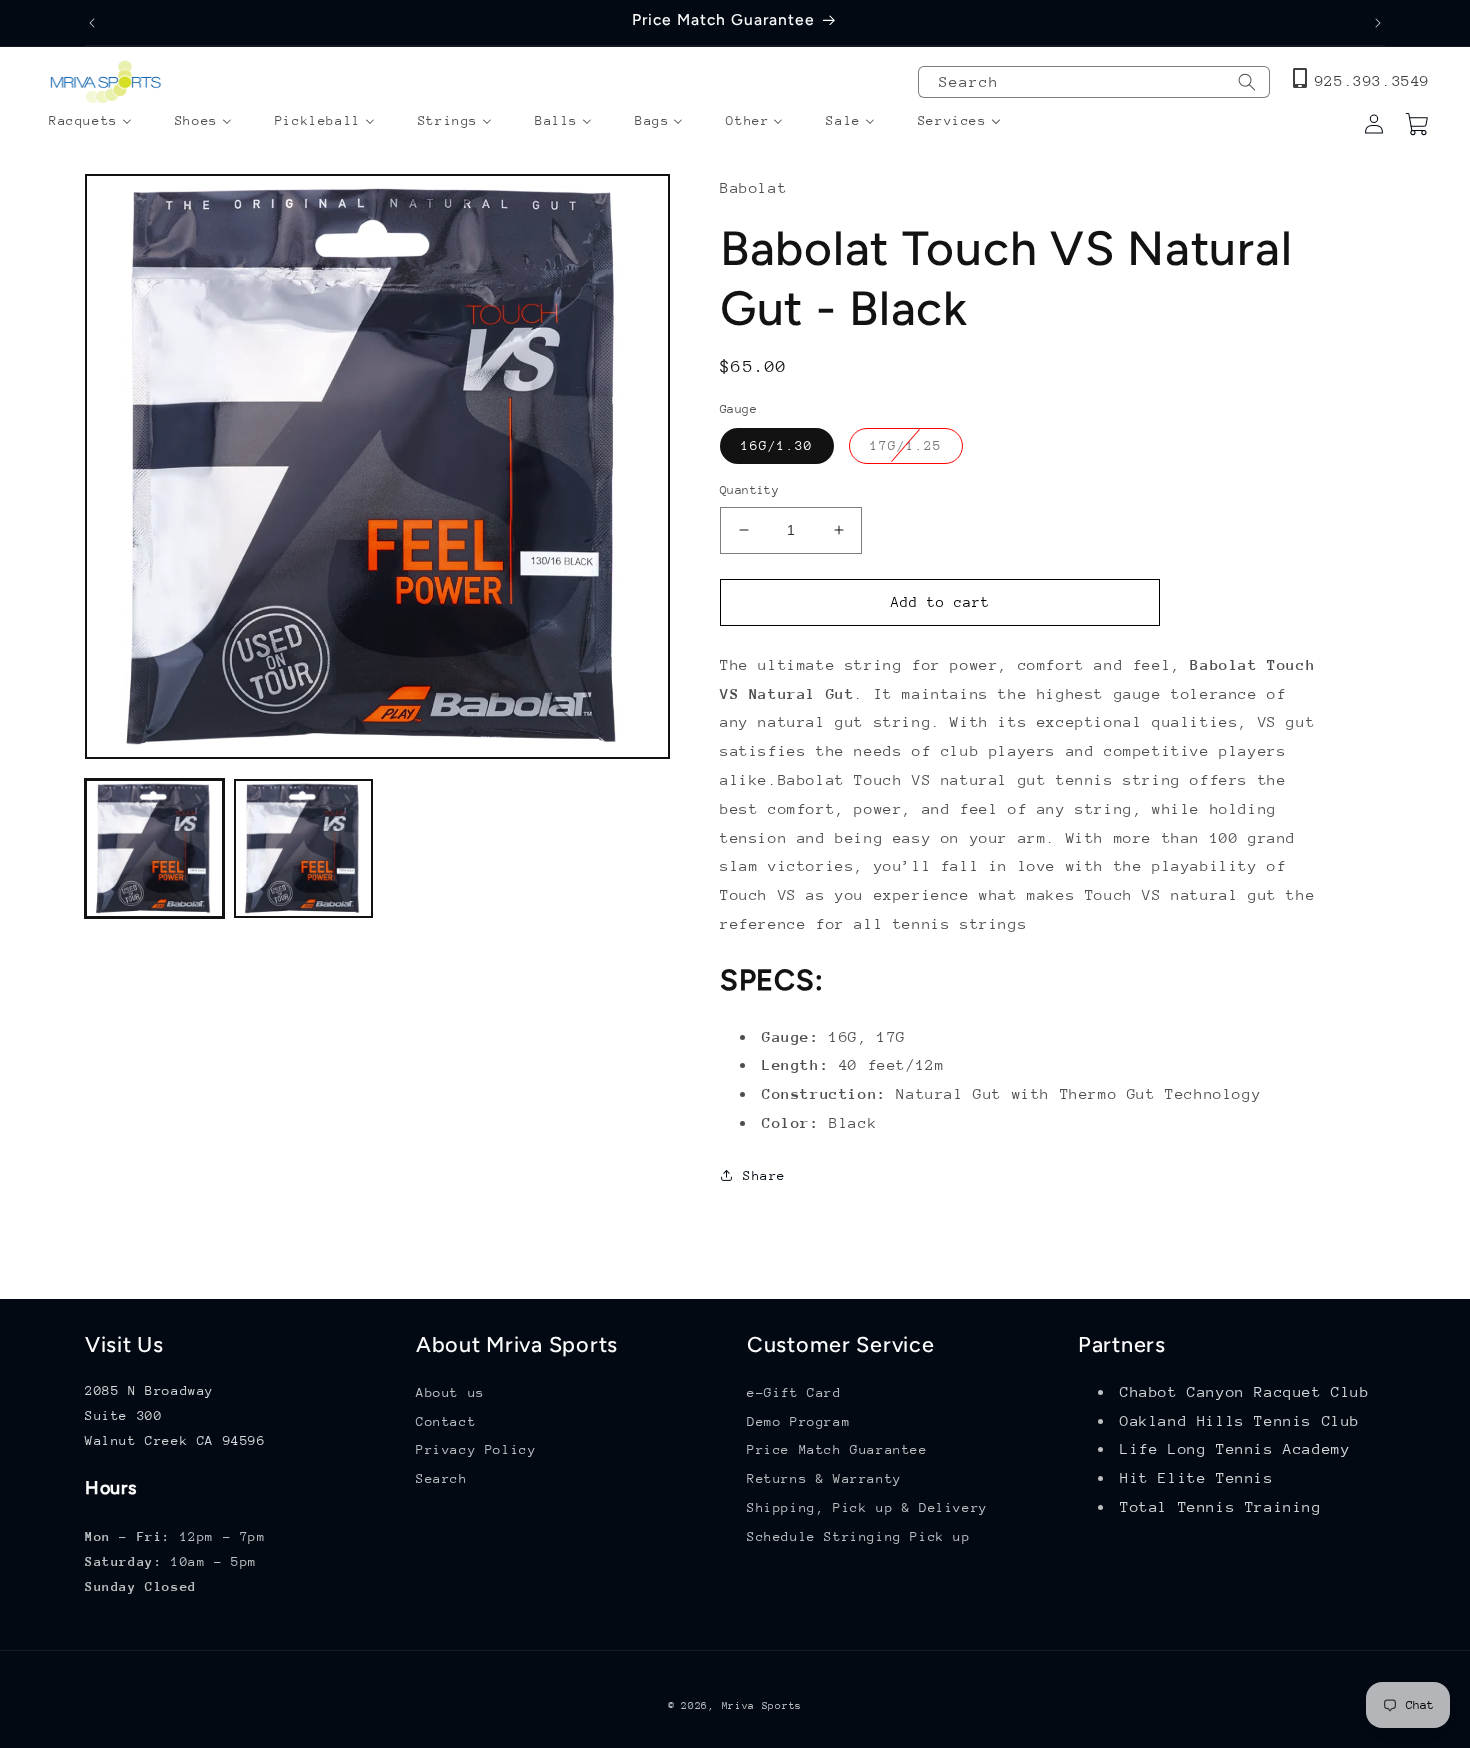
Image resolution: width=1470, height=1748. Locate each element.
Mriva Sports (762, 1706)
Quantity (749, 490)
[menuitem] (90, 121)
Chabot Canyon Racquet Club (1245, 1391)
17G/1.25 (916, 450)
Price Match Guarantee (837, 1450)
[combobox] (1094, 82)
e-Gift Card (794, 1392)
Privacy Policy (476, 1450)
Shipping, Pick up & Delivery (867, 1507)
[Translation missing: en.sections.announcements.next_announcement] (1378, 23)
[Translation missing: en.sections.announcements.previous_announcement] (92, 23)
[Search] (1247, 82)
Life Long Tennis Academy (1235, 1449)
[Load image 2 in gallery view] (303, 848)
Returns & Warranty (824, 1479)
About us (450, 1392)
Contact (446, 1421)
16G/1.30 (777, 445)
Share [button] (764, 1175)
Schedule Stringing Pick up (859, 1536)
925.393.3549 (1372, 80)
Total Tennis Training (1221, 1506)
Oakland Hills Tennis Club (1240, 1420)
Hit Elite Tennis (1197, 1478)
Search (442, 1479)
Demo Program (798, 1421)
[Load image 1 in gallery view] (154, 848)
